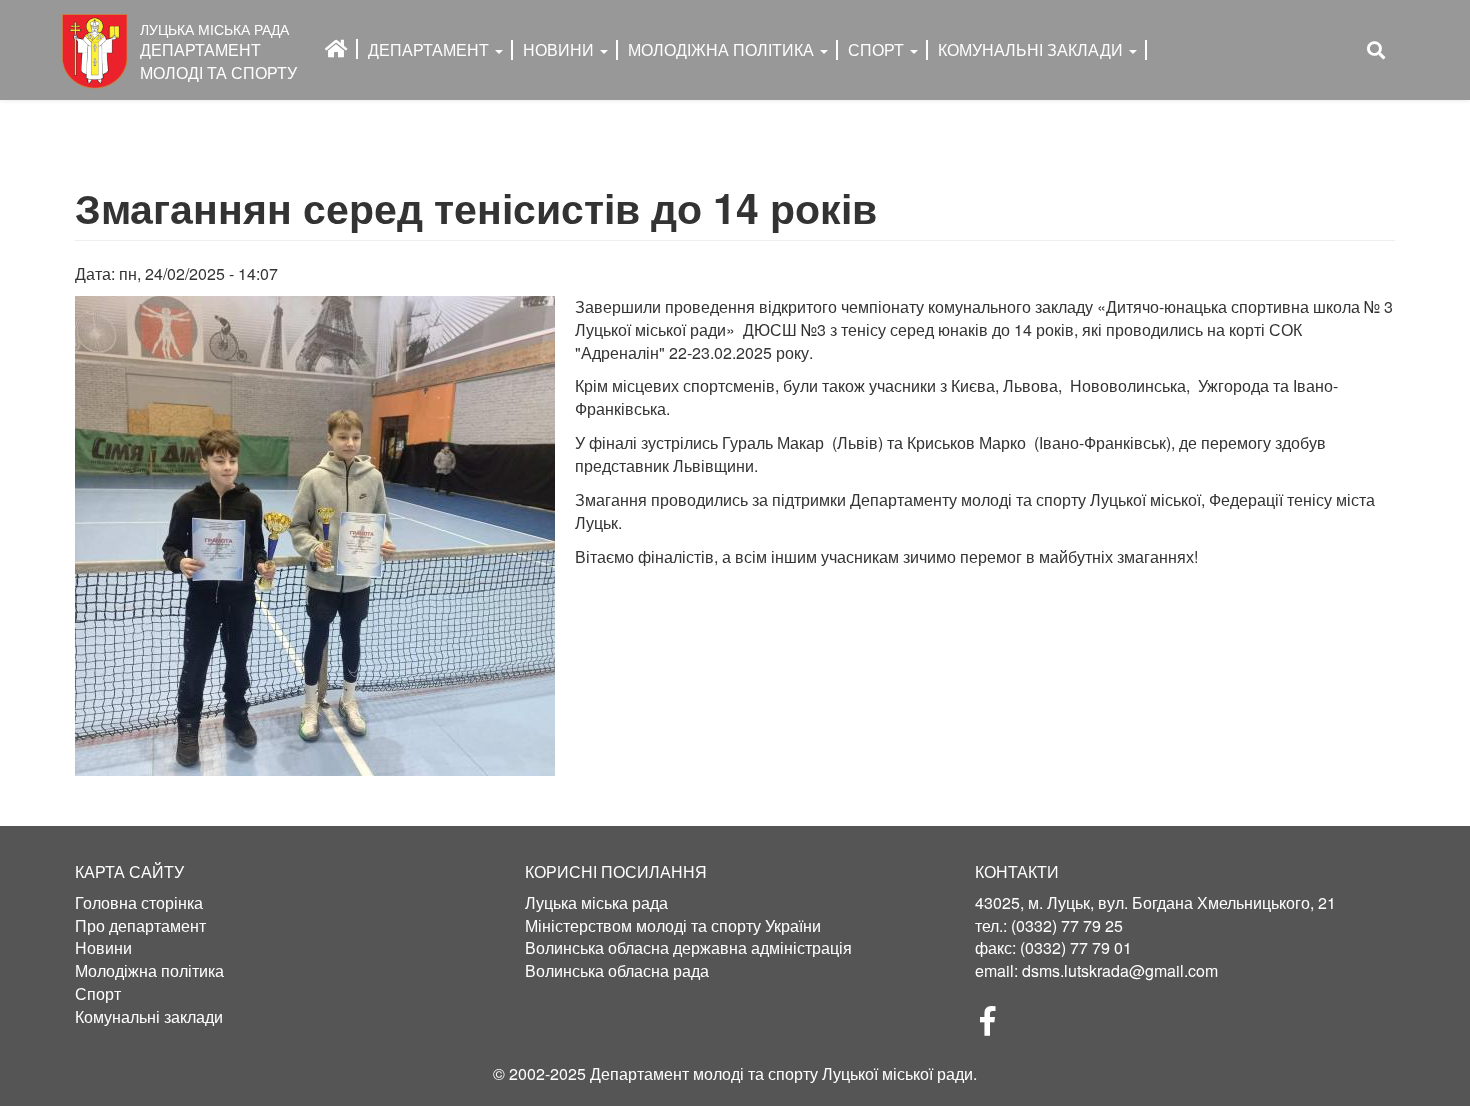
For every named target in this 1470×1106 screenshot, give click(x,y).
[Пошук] (1376, 50)
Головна (336, 49)
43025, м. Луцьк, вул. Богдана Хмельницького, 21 (1155, 902)
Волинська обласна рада (617, 971)
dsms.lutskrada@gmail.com (1120, 970)
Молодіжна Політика (723, 49)
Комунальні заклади (1032, 49)
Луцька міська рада (596, 903)
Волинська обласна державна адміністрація (688, 948)
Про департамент (140, 926)
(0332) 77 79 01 (1076, 947)
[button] (315, 536)
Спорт (878, 49)
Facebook (996, 1027)
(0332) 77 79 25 (1067, 925)
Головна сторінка (139, 903)
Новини (560, 49)
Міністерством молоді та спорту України (673, 926)
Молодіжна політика (149, 971)
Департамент (430, 49)
